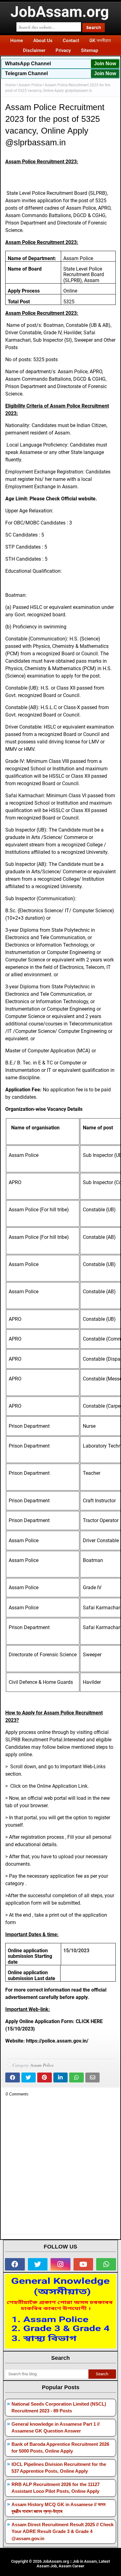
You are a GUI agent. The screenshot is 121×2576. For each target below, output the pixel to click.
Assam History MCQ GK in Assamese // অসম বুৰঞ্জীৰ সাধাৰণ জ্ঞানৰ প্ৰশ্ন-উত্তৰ (58, 2508)
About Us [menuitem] (43, 41)
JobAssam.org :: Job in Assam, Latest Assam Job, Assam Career (73, 2564)
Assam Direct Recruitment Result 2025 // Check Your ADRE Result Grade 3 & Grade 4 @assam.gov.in (63, 2531)
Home (10, 85)
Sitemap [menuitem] (90, 50)
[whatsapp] (106, 2264)
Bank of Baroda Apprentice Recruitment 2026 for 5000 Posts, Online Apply (60, 2448)
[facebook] (15, 2264)
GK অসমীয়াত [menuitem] (100, 41)
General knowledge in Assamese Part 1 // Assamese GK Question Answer (56, 2428)
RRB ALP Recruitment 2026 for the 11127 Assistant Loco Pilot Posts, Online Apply (56, 2488)
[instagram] (60, 2264)
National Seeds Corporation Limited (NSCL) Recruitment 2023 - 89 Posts (59, 2407)
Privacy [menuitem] (63, 50)
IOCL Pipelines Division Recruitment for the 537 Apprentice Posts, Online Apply (59, 2468)
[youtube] (83, 2264)
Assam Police (30, 85)
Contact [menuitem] (71, 41)
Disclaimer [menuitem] (34, 50)
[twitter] (38, 2264)
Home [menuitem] (17, 41)
